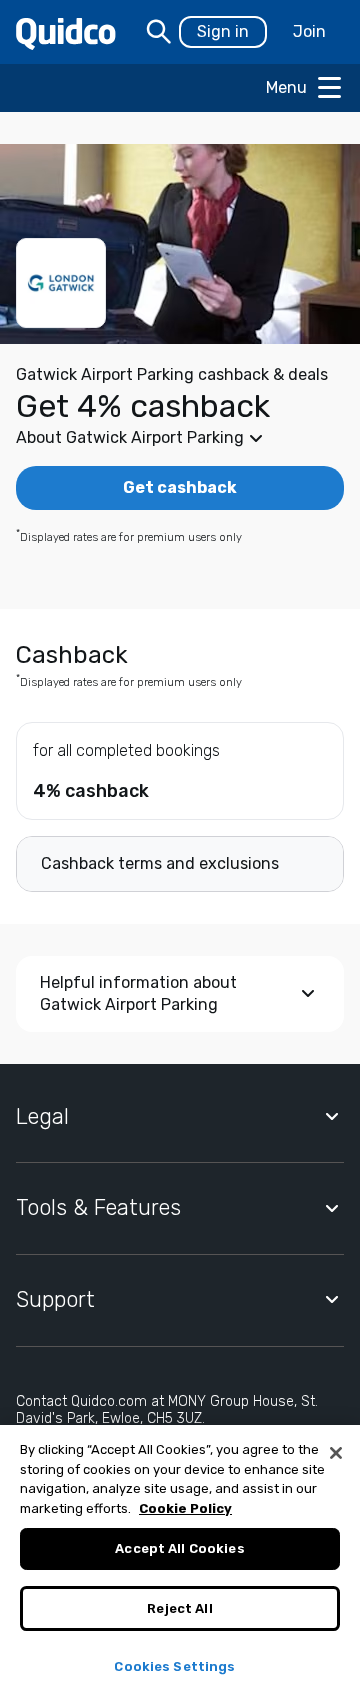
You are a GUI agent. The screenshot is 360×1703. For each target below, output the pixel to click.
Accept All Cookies (179, 1548)
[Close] (336, 1453)
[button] (180, 438)
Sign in (223, 31)
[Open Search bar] (159, 32)
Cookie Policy (185, 1508)
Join (309, 31)
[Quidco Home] (66, 32)
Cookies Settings (174, 1666)
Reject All (179, 1608)
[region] (180, 1564)
